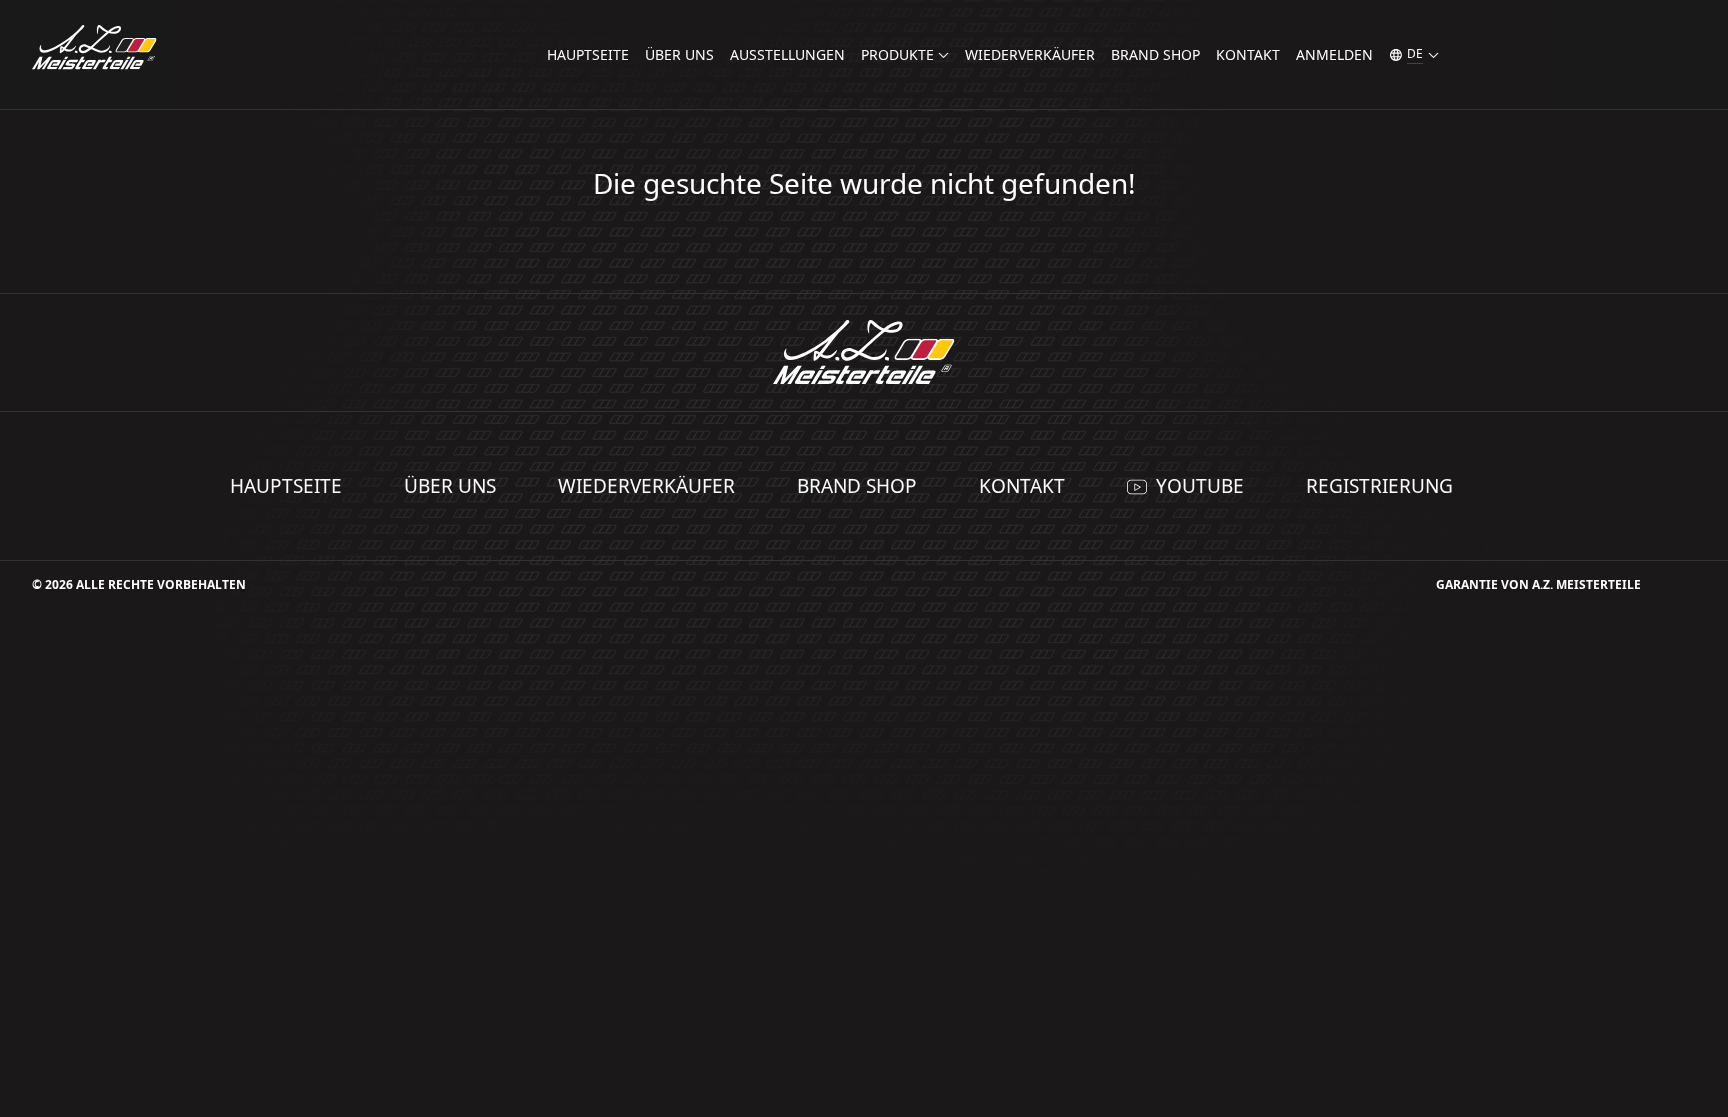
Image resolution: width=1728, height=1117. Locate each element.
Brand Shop (1155, 54)
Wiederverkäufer (1030, 54)
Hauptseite (588, 54)
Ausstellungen (787, 54)
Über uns (679, 54)
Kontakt (1248, 54)
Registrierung (1379, 486)
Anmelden (1334, 54)
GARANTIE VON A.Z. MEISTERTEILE (1538, 584)
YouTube (1200, 486)
